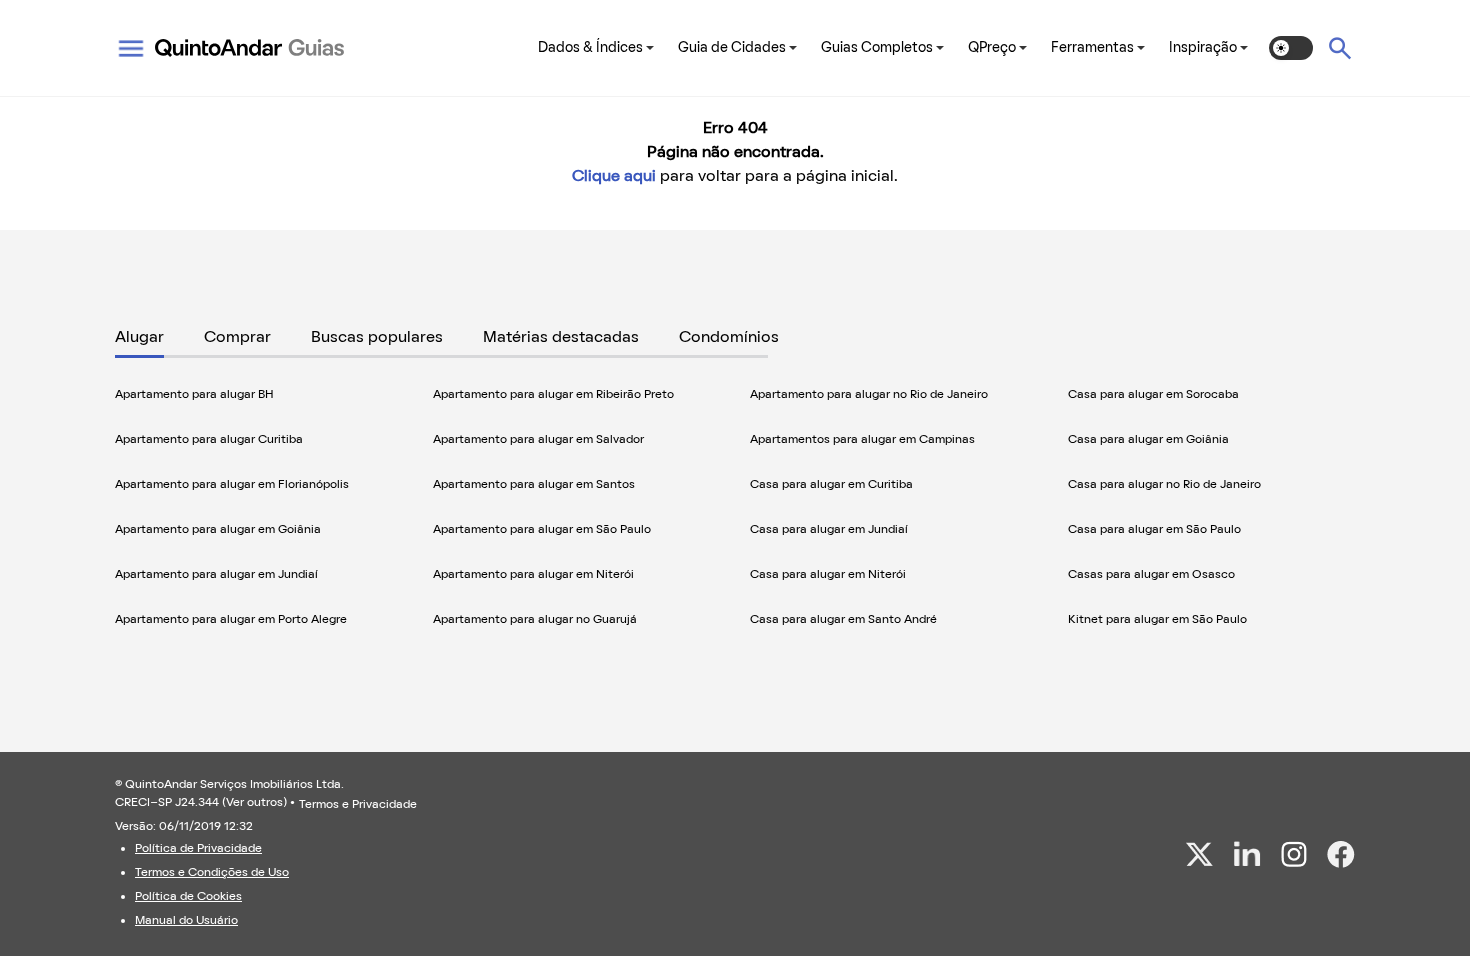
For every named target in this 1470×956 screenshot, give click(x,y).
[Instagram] (1294, 854)
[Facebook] (1341, 854)
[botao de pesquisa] (1340, 48)
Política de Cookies (188, 897)
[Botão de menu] (131, 48)
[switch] (1291, 48)
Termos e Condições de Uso (212, 873)
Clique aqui (614, 177)
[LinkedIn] (1247, 853)
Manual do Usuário (186, 921)
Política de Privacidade (198, 849)
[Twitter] (1199, 854)
